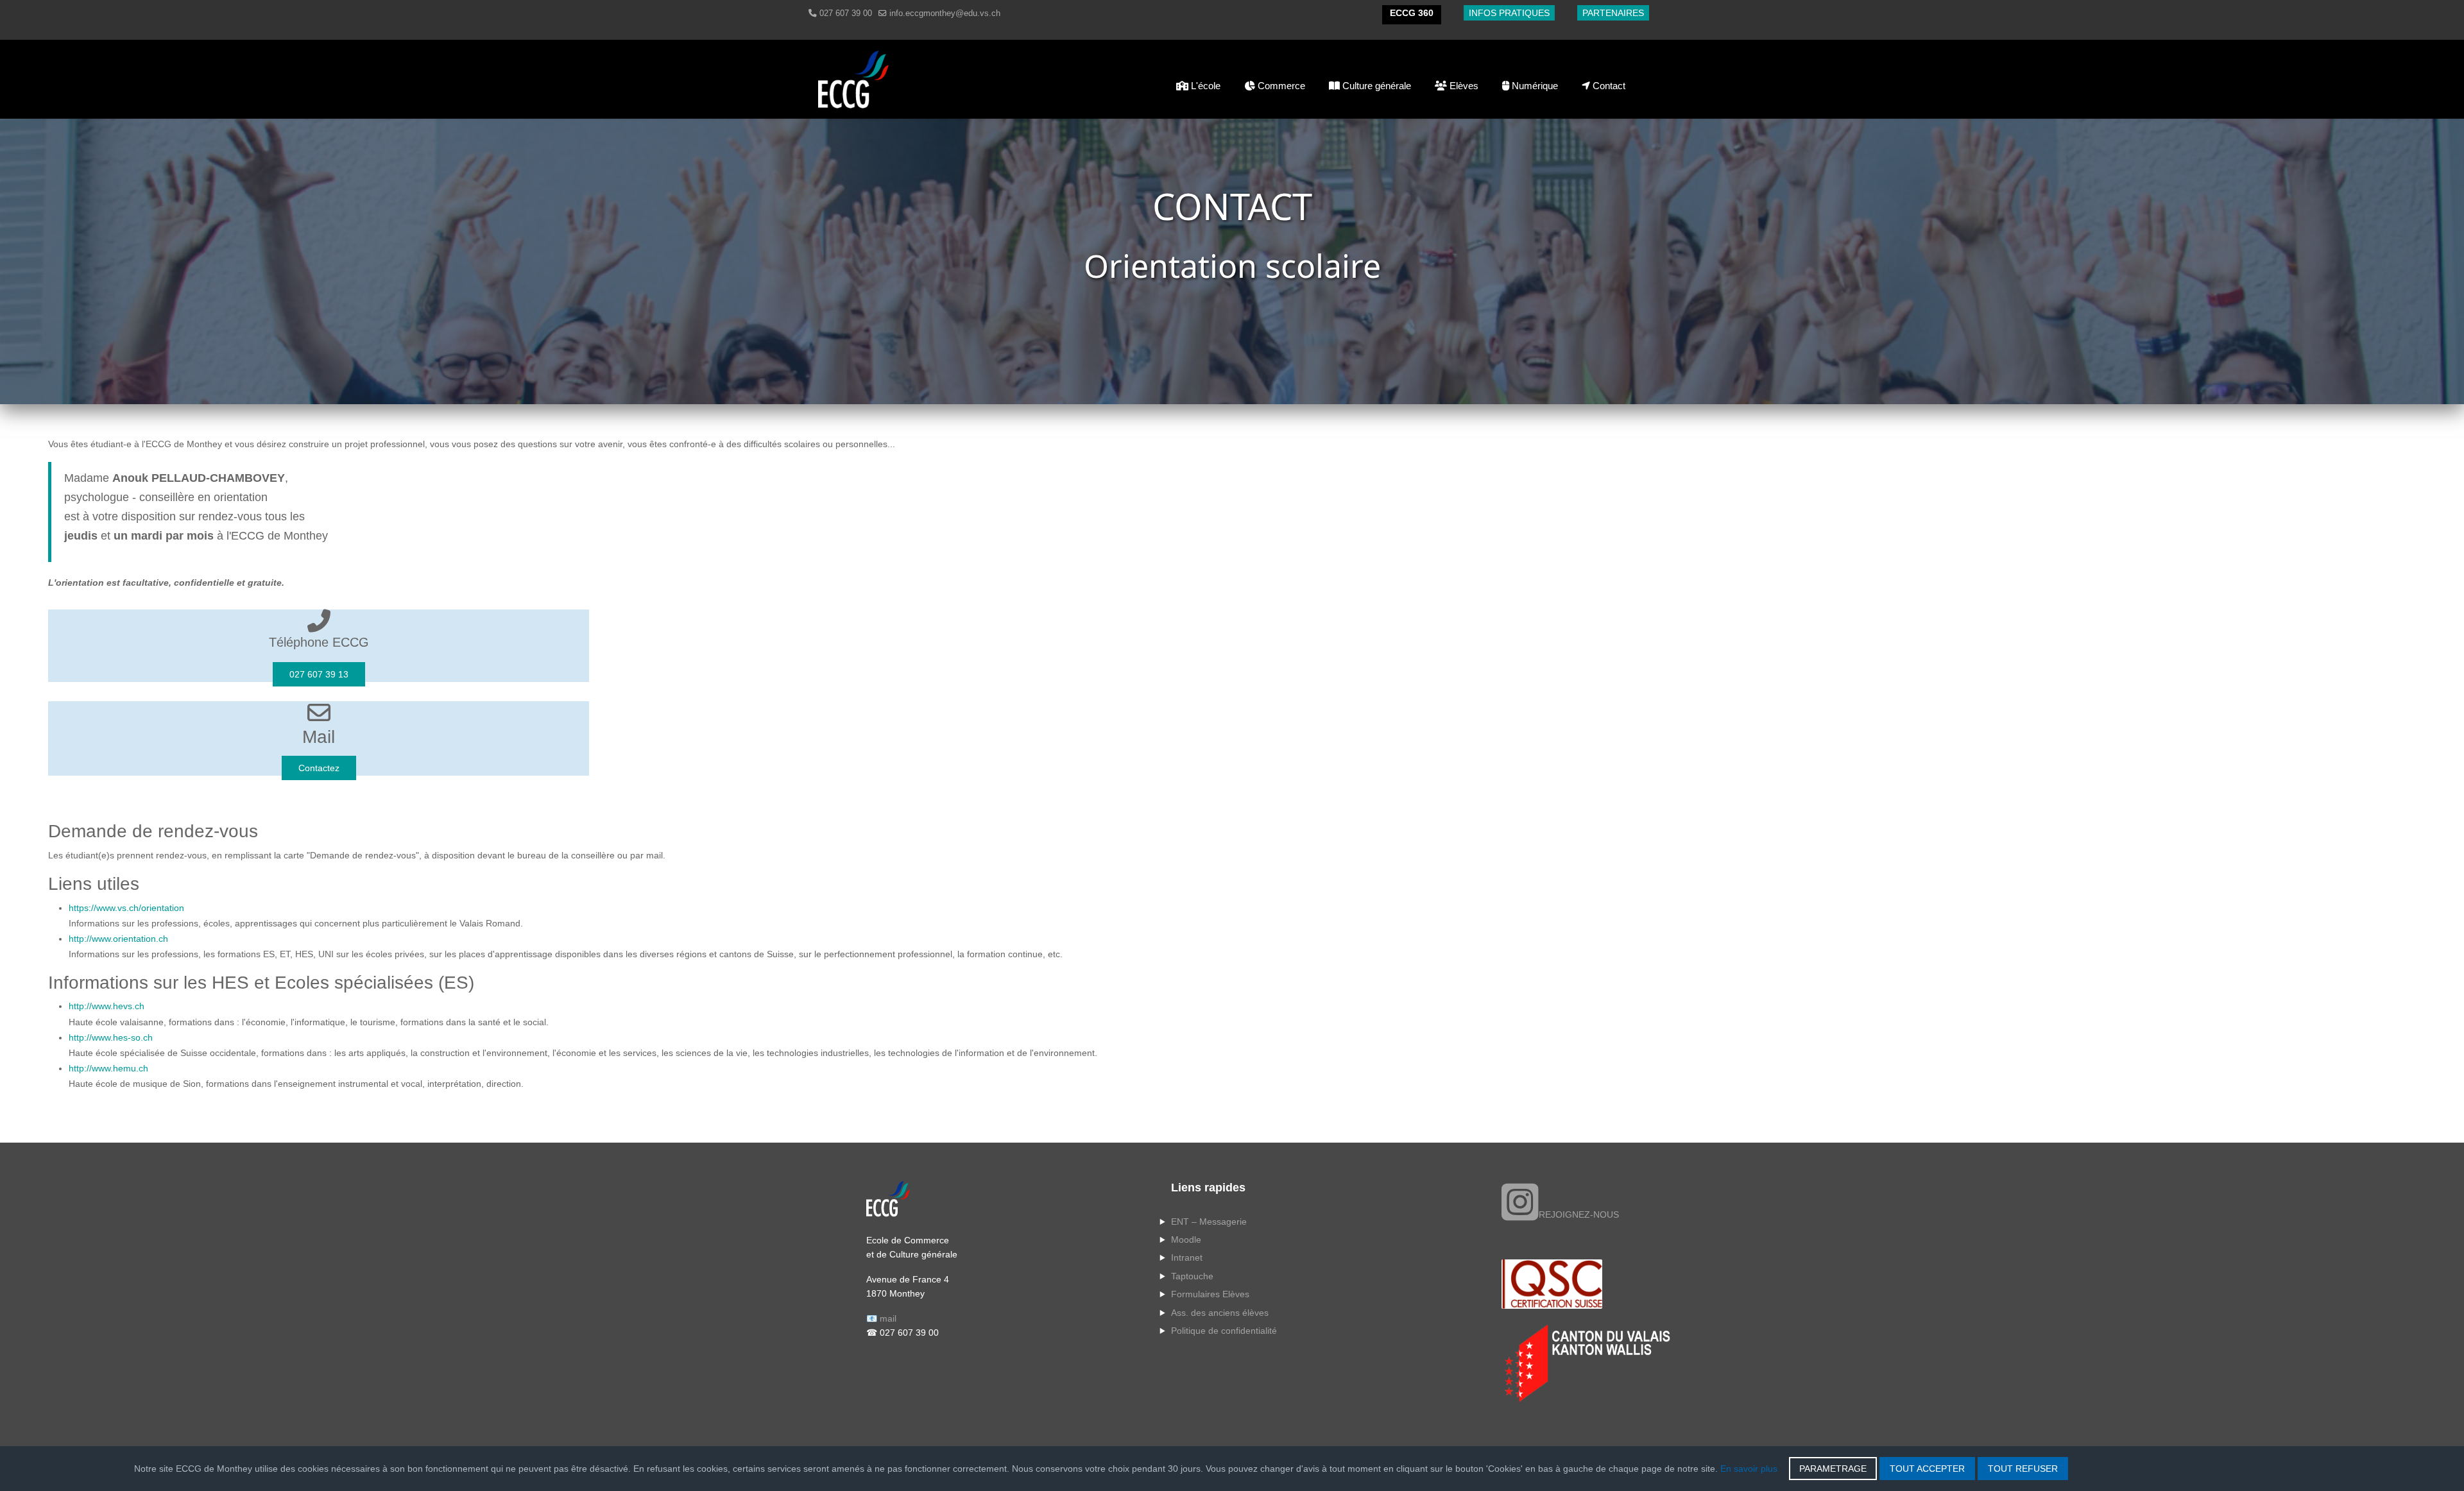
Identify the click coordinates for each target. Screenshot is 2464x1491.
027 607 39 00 (846, 13)
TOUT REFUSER (2023, 1469)
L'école (1204, 86)
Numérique (1534, 86)
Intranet (1187, 1257)
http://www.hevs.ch (107, 1006)
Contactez (319, 768)
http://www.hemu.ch (108, 1068)
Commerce (1280, 86)
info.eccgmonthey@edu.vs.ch (945, 13)
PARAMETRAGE (1833, 1469)
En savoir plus (1749, 1469)
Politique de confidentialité (1224, 1331)
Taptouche (1192, 1276)
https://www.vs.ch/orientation (126, 908)
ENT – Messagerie (1209, 1222)
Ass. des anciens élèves (1220, 1313)
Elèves (1463, 86)
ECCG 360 (1412, 13)
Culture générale (1375, 86)
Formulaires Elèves (1210, 1294)
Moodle (1186, 1240)
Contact (1608, 86)
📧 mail (881, 1318)
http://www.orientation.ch (118, 939)
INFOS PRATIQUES (1509, 13)
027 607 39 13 (319, 674)
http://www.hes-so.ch (111, 1037)
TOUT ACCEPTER (1927, 1469)
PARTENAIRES (1613, 13)
